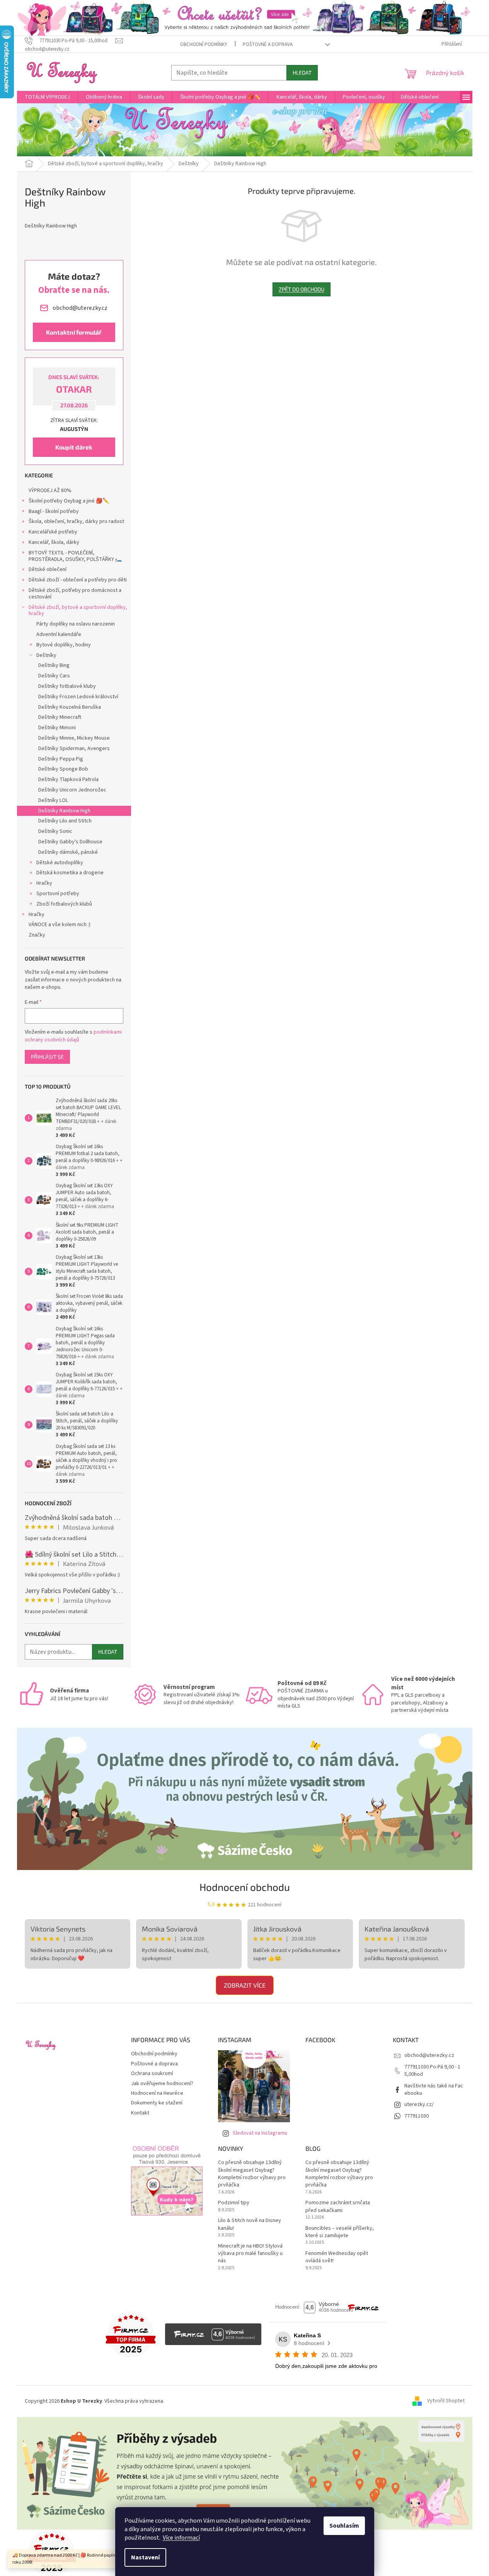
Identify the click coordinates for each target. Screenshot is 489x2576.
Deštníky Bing (54, 665)
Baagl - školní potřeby (54, 511)
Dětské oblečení (48, 569)
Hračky (44, 883)
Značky (37, 935)
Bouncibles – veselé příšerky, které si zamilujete (340, 2232)
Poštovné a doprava (268, 44)
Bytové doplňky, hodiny (64, 645)
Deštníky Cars (54, 676)
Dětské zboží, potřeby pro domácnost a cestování (75, 594)
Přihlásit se (47, 1057)
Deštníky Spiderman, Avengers (74, 749)
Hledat (302, 73)
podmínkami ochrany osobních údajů (73, 1036)
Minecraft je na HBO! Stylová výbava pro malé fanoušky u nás (250, 2254)
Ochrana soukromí (152, 2073)
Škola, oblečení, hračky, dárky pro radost (76, 521)
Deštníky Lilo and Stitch (65, 821)
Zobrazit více (245, 1985)
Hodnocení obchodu (245, 1887)
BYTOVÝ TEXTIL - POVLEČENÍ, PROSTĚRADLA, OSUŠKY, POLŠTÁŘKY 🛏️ (75, 556)
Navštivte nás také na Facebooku (434, 2090)
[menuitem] (47, 97)
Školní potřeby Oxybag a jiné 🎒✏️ (69, 501)
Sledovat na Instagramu (260, 2133)
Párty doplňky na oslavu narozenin (76, 624)
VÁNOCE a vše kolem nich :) (60, 925)
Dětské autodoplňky (60, 863)
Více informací (181, 2538)
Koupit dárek (74, 447)
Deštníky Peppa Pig (61, 759)
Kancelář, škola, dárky (54, 542)
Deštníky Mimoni (57, 728)
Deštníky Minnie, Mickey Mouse (74, 738)
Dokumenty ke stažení (157, 2103)
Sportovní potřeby (58, 894)
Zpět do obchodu (302, 289)
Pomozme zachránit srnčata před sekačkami (338, 2207)
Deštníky (46, 655)
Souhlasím (344, 2526)
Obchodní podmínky (204, 44)
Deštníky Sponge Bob (63, 769)
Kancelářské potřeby (53, 532)
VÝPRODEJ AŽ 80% (50, 491)
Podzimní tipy (234, 2203)
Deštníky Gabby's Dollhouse (70, 842)
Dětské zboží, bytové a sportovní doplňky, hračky (78, 611)
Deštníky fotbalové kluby (67, 686)
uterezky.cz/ (419, 2104)
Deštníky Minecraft (60, 717)
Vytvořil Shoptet (446, 2401)
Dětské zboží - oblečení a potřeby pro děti (78, 580)
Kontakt (140, 2113)
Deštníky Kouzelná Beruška (70, 707)
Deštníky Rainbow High (64, 811)
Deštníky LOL (53, 800)
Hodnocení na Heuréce (157, 2093)
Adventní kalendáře (59, 634)
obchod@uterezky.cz (429, 2055)
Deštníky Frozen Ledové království (78, 697)
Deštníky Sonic (55, 831)
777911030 (417, 2116)
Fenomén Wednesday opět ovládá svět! (337, 2257)
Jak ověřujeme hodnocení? (162, 2084)
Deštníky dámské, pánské (68, 852)
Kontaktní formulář (74, 332)
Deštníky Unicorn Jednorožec (72, 790)
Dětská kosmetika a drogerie (70, 873)
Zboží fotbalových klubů (64, 904)
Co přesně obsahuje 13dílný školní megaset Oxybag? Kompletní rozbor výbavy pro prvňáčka (252, 2174)
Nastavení (145, 2557)
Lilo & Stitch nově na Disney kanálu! (250, 2224)
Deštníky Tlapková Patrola (68, 779)
